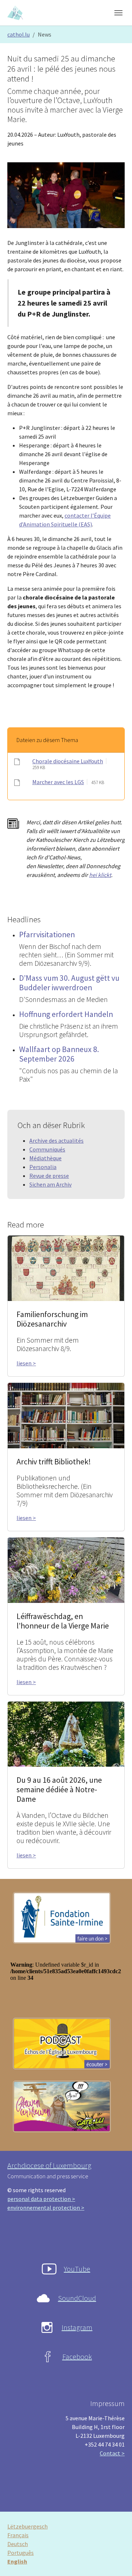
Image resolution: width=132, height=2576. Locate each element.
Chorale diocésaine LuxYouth (68, 761)
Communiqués (47, 1149)
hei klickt (100, 875)
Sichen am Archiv (50, 1184)
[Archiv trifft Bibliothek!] (66, 1415)
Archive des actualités (56, 1141)
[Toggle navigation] (118, 13)
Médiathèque (45, 1158)
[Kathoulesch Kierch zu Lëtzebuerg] (16, 13)
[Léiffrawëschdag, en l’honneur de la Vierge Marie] (66, 1569)
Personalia (43, 1167)
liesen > (26, 1363)
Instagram (77, 2327)
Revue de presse (49, 1176)
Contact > (112, 2453)
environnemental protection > (46, 2208)
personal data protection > (41, 2199)
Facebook (77, 2356)
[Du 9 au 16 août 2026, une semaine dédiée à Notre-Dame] (66, 1733)
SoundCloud (77, 2298)
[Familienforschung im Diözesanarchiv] (66, 1268)
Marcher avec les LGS (58, 782)
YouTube (77, 2269)
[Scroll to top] (116, 2560)
